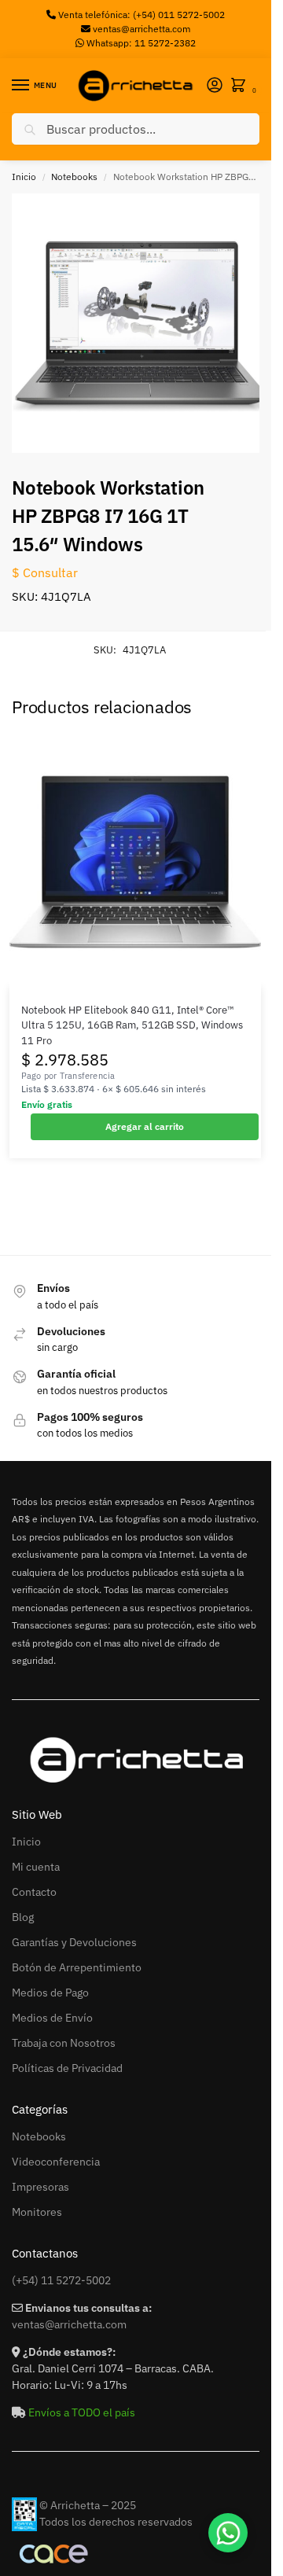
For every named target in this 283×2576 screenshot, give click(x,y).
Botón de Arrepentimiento (77, 1967)
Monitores (37, 2212)
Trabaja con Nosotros (64, 2043)
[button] (241, 86)
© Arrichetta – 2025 (88, 2505)
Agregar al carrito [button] (145, 1126)
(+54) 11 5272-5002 (61, 2280)
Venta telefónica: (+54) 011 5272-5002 (140, 15)
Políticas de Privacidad (67, 2068)
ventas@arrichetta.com (141, 29)
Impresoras (40, 2187)
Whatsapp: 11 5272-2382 (140, 43)
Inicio (24, 177)
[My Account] (215, 86)
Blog (23, 1917)
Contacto (34, 1892)
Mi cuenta (36, 1867)
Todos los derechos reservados (116, 2522)
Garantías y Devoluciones (74, 1942)
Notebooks (74, 177)
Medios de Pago (50, 1993)
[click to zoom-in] (141, 323)
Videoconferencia (56, 2162)
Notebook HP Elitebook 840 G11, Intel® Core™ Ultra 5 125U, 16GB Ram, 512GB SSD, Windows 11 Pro (132, 1025)
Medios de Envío (52, 2018)
